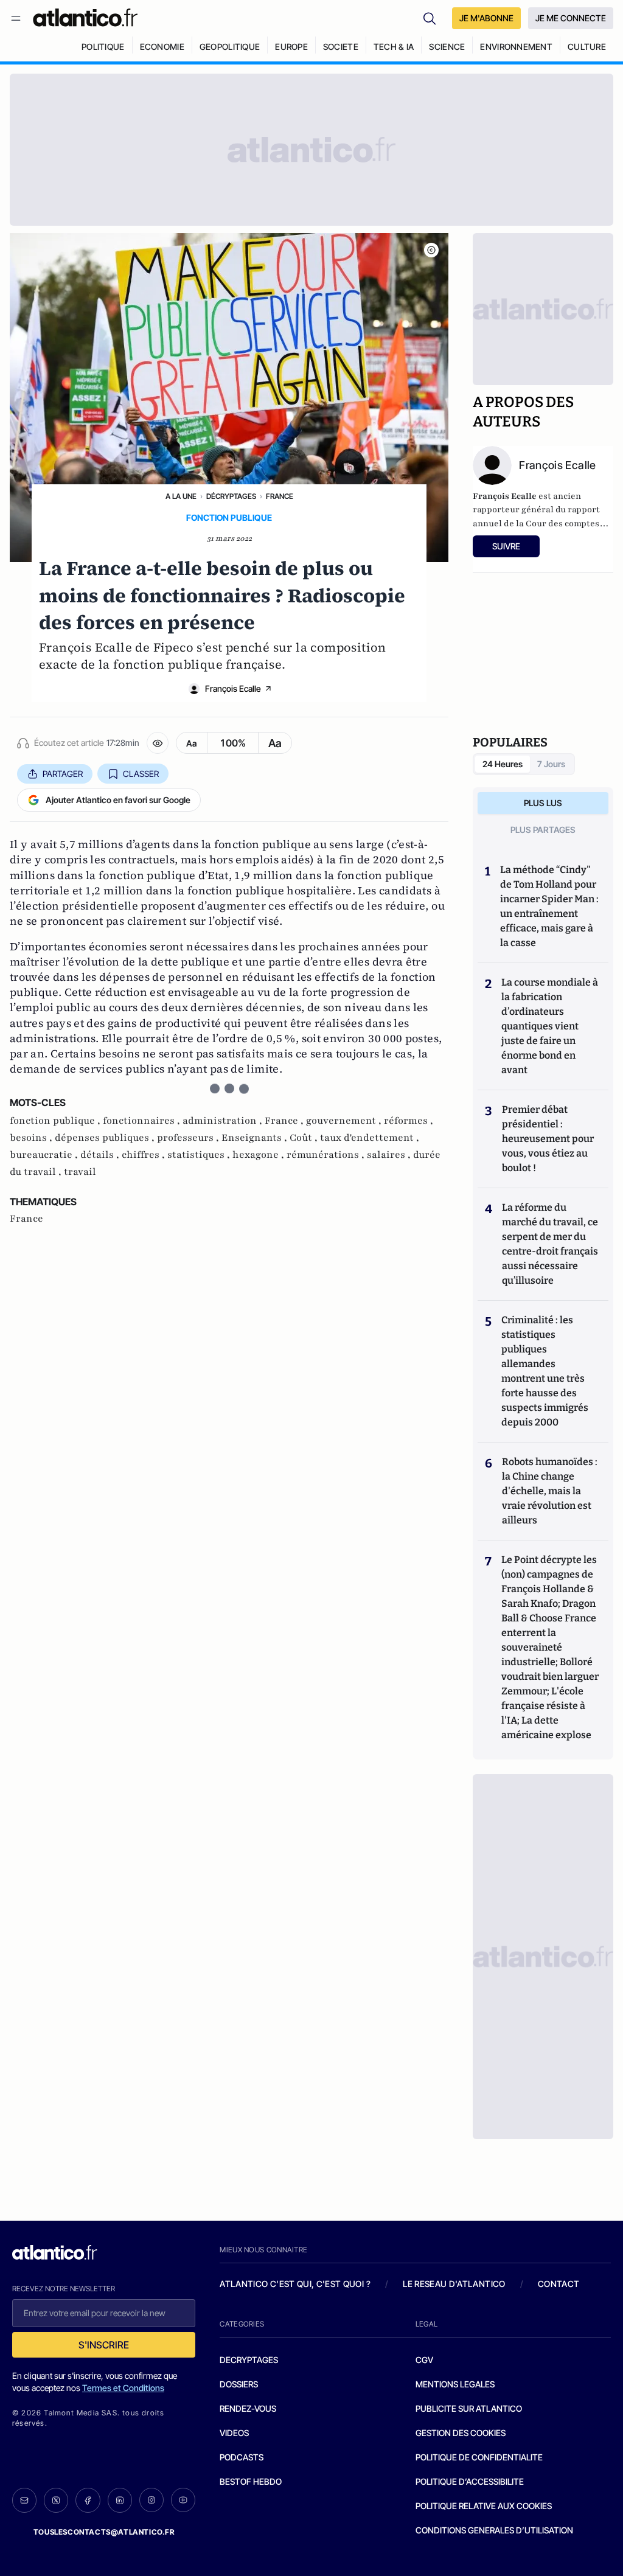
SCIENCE (447, 47)
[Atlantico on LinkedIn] (120, 2500)
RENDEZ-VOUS (248, 2408)
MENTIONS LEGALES (455, 2384)
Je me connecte (571, 18)
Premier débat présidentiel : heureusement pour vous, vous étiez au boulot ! (548, 1139)
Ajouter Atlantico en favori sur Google (118, 800)
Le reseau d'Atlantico (454, 2284)
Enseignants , (256, 1138)
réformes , (409, 1121)
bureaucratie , (45, 1155)
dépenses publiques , (106, 1138)
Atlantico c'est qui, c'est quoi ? (295, 2284)
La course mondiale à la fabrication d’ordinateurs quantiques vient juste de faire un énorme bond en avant (550, 1026)
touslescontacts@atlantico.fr (104, 2532)
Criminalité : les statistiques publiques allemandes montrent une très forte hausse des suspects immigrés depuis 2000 (545, 1371)
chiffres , (144, 1155)
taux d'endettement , (370, 1138)
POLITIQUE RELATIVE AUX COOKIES (484, 2506)
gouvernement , (345, 1121)
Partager (63, 774)
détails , (101, 1155)
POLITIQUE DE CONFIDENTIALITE (479, 2457)
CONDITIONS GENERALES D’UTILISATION (494, 2530)
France (280, 496)
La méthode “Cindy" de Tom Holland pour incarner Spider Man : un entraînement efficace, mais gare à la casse (549, 906)
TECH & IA (394, 47)
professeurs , (189, 1138)
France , (285, 1121)
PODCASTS (242, 2457)
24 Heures (503, 764)
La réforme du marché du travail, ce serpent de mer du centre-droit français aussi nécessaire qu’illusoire (550, 1244)
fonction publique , (56, 1121)
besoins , (32, 1138)
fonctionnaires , (143, 1121)
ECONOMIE (162, 47)
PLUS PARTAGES (543, 830)
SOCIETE (341, 47)
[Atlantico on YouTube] (183, 2500)
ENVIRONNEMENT (516, 47)
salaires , (390, 1155)
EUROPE (291, 47)
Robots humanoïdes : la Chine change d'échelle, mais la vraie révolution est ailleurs (550, 1491)
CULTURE (587, 47)
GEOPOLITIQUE (230, 47)
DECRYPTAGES (249, 2360)
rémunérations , (327, 1155)
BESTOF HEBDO (251, 2481)
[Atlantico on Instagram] (151, 2500)
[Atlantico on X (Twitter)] (56, 2500)
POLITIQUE (103, 47)
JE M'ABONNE (486, 18)
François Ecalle (233, 688)
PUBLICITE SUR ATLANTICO (469, 2408)
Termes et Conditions (123, 2388)
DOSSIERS (239, 2384)
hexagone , (259, 1155)
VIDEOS (234, 2433)
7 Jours (551, 764)
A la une (181, 496)
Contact (559, 2284)
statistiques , (200, 1155)
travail (80, 1172)
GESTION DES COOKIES (461, 2433)
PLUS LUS (543, 803)
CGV (424, 2360)
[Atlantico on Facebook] (88, 2500)
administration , (224, 1121)
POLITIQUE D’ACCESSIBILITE (470, 2481)
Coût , (305, 1138)
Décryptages (231, 496)
